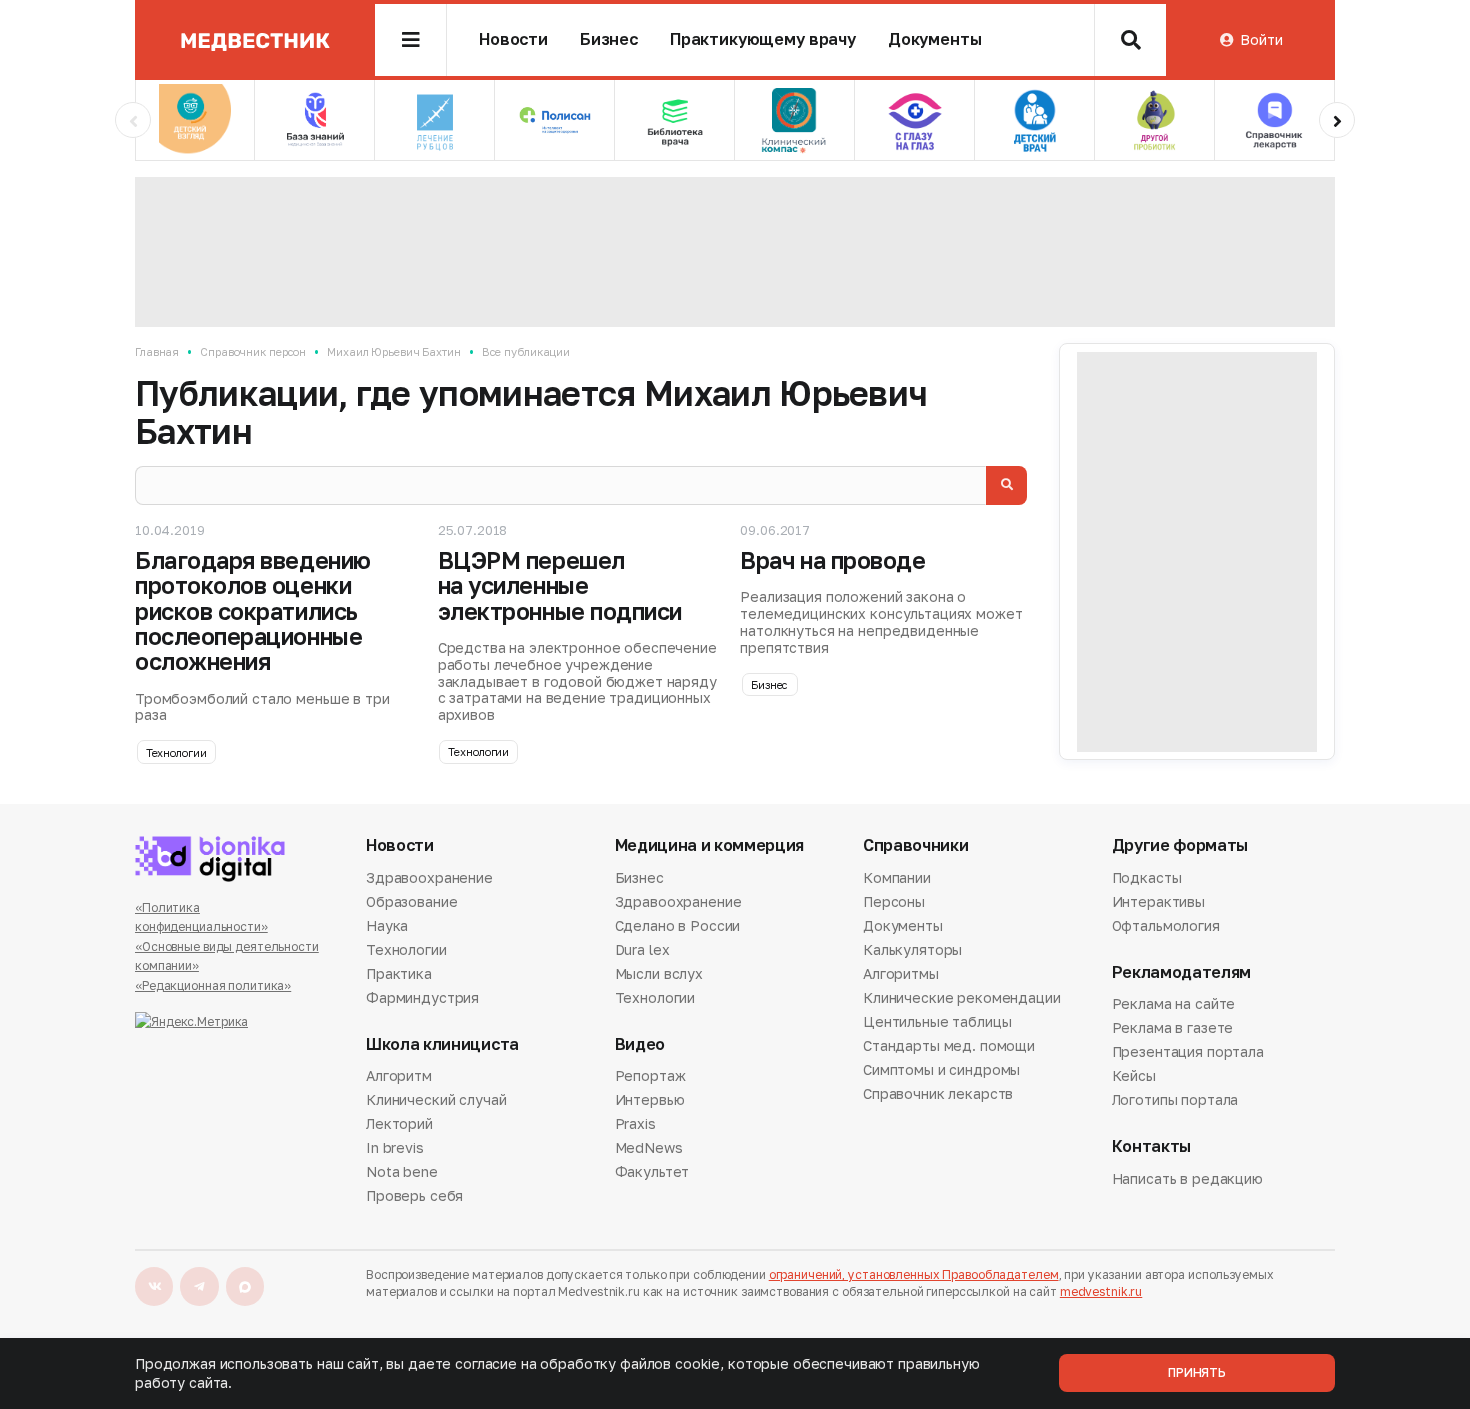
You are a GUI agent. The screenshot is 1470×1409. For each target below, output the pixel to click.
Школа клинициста (442, 1044)
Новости (513, 39)
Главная (157, 351)
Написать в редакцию (1187, 1180)
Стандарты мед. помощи (949, 1045)
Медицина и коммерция (710, 845)
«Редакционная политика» (213, 985)
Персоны (894, 901)
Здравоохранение (429, 879)
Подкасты (1147, 879)
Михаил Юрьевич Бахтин (394, 351)
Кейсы (1134, 1075)
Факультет (652, 1171)
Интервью (650, 1099)
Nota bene (402, 1171)
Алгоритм (399, 1077)
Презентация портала (1188, 1051)
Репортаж (650, 1077)
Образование (411, 901)
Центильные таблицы (937, 1021)
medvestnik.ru (1101, 1291)
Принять (1197, 1372)
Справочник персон (253, 351)
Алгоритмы (901, 973)
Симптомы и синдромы (941, 1069)
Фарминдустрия (422, 997)
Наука (387, 925)
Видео (640, 1044)
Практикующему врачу (763, 39)
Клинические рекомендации (962, 997)
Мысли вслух (659, 973)
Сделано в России (678, 925)
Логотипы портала (1175, 1099)
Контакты (1151, 1146)
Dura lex (642, 949)
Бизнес (609, 39)
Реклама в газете (1173, 1027)
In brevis (395, 1147)
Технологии (176, 752)
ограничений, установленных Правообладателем (914, 1274)
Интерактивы (1158, 901)
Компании (897, 879)
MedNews (649, 1147)
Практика (399, 973)
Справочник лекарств (938, 1093)
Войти (1261, 39)
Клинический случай (436, 1099)
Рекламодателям (1182, 972)
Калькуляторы (912, 949)
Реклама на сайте (1174, 1005)
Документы (935, 39)
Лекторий (399, 1123)
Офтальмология (1166, 925)
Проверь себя (414, 1195)
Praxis (635, 1123)
